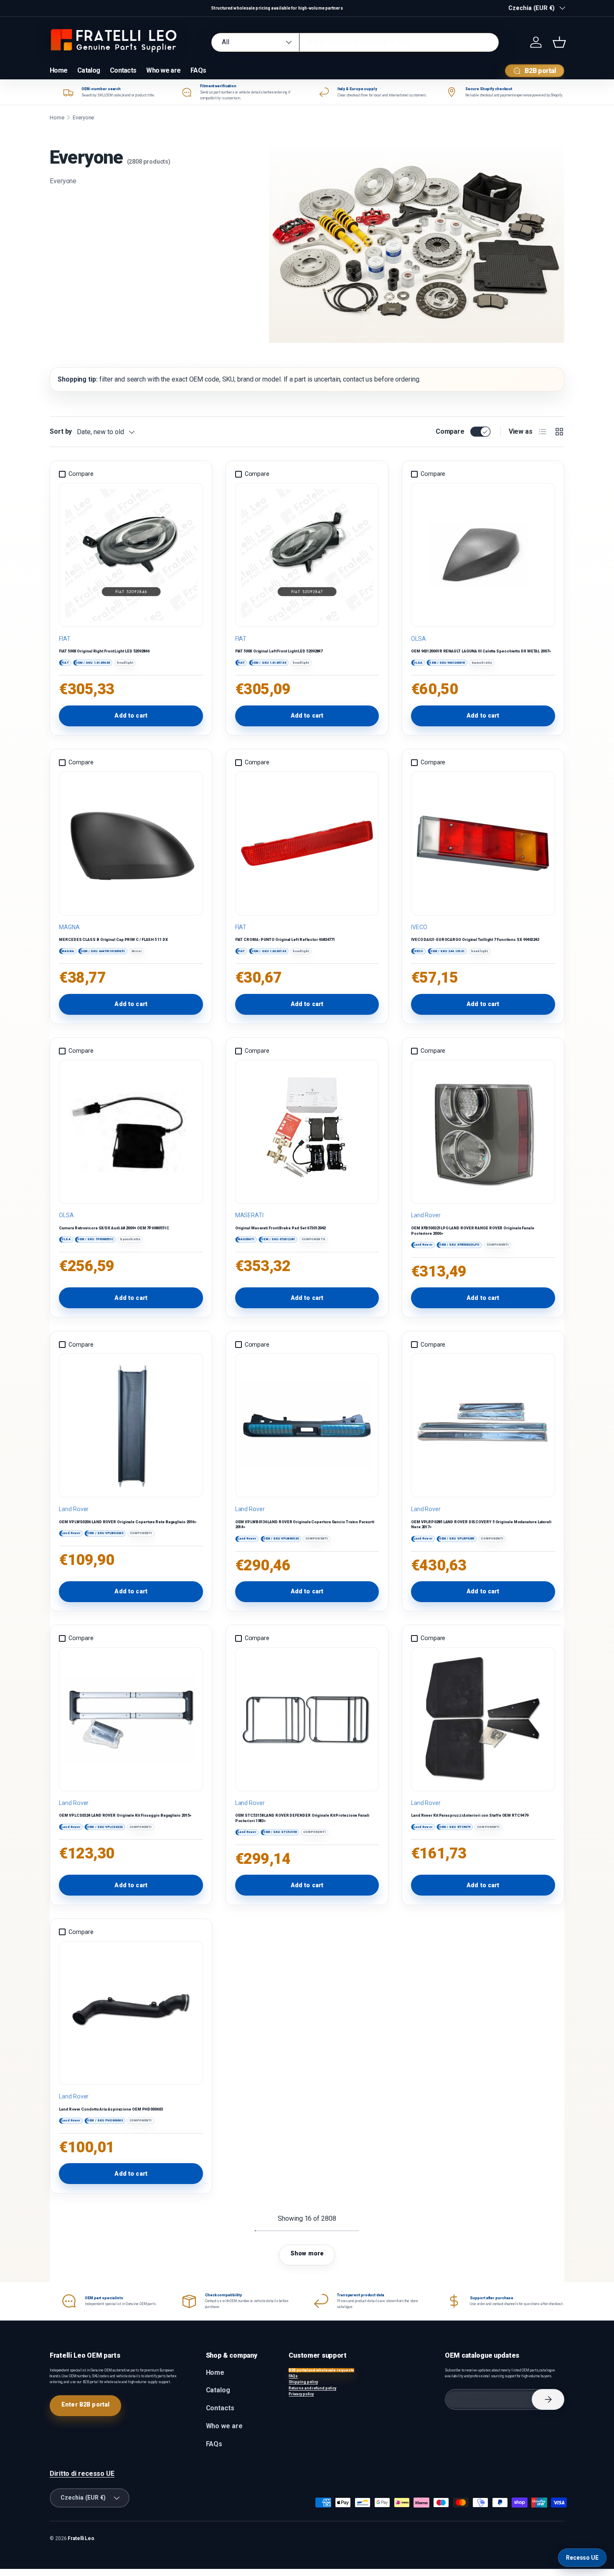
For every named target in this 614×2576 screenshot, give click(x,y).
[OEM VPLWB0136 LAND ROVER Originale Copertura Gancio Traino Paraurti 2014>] (307, 1426)
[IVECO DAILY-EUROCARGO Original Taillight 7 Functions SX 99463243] (483, 843)
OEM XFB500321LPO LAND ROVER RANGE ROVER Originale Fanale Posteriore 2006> (473, 1231)
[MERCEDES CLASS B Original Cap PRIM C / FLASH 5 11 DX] (131, 843)
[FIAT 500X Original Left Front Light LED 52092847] (307, 555)
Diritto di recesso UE (82, 2474)
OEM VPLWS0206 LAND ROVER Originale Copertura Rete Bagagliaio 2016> (128, 1522)
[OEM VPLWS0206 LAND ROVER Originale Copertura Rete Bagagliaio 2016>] (131, 1426)
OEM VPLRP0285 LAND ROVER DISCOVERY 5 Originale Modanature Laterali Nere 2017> (481, 1524)
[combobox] (355, 42)
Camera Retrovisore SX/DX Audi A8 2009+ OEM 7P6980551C (114, 1228)
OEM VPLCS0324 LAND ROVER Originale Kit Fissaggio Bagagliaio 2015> (125, 1815)
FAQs (198, 70)
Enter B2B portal (85, 2404)
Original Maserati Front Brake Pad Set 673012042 (280, 1228)
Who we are (163, 70)
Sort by (61, 431)
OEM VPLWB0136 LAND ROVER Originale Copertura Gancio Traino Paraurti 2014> (305, 1524)
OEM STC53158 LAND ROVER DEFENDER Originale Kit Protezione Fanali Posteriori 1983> (302, 1818)
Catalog (89, 70)
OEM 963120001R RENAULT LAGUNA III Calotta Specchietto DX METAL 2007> (481, 651)
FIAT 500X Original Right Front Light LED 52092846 (104, 651)
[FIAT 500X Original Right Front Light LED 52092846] (131, 555)
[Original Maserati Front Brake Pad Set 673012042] (307, 1132)
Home (58, 70)
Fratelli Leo (81, 2538)
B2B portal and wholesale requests (321, 2370)
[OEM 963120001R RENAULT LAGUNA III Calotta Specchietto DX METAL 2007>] (483, 555)
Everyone (83, 118)
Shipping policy (303, 2382)
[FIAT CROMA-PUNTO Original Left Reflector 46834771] (307, 843)
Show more (307, 2253)
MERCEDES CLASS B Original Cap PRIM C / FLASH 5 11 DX (113, 939)
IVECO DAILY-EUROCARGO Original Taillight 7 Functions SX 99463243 (475, 939)
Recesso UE (582, 2558)
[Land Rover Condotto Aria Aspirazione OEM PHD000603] (131, 2013)
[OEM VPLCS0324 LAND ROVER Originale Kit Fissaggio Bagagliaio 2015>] (131, 1719)
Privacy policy (301, 2394)
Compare (450, 431)
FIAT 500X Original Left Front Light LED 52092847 (279, 651)
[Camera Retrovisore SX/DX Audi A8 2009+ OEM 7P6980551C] (131, 1132)
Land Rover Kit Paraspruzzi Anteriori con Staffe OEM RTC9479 (470, 1815)
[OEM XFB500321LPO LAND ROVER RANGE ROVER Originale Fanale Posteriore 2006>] (483, 1132)
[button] (559, 42)
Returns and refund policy (312, 2388)
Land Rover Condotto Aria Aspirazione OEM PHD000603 (111, 2109)
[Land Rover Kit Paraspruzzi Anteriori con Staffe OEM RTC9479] (483, 1719)
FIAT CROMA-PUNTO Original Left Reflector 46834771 (285, 939)
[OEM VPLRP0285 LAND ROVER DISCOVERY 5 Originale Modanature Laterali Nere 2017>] (483, 1426)
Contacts (123, 70)
